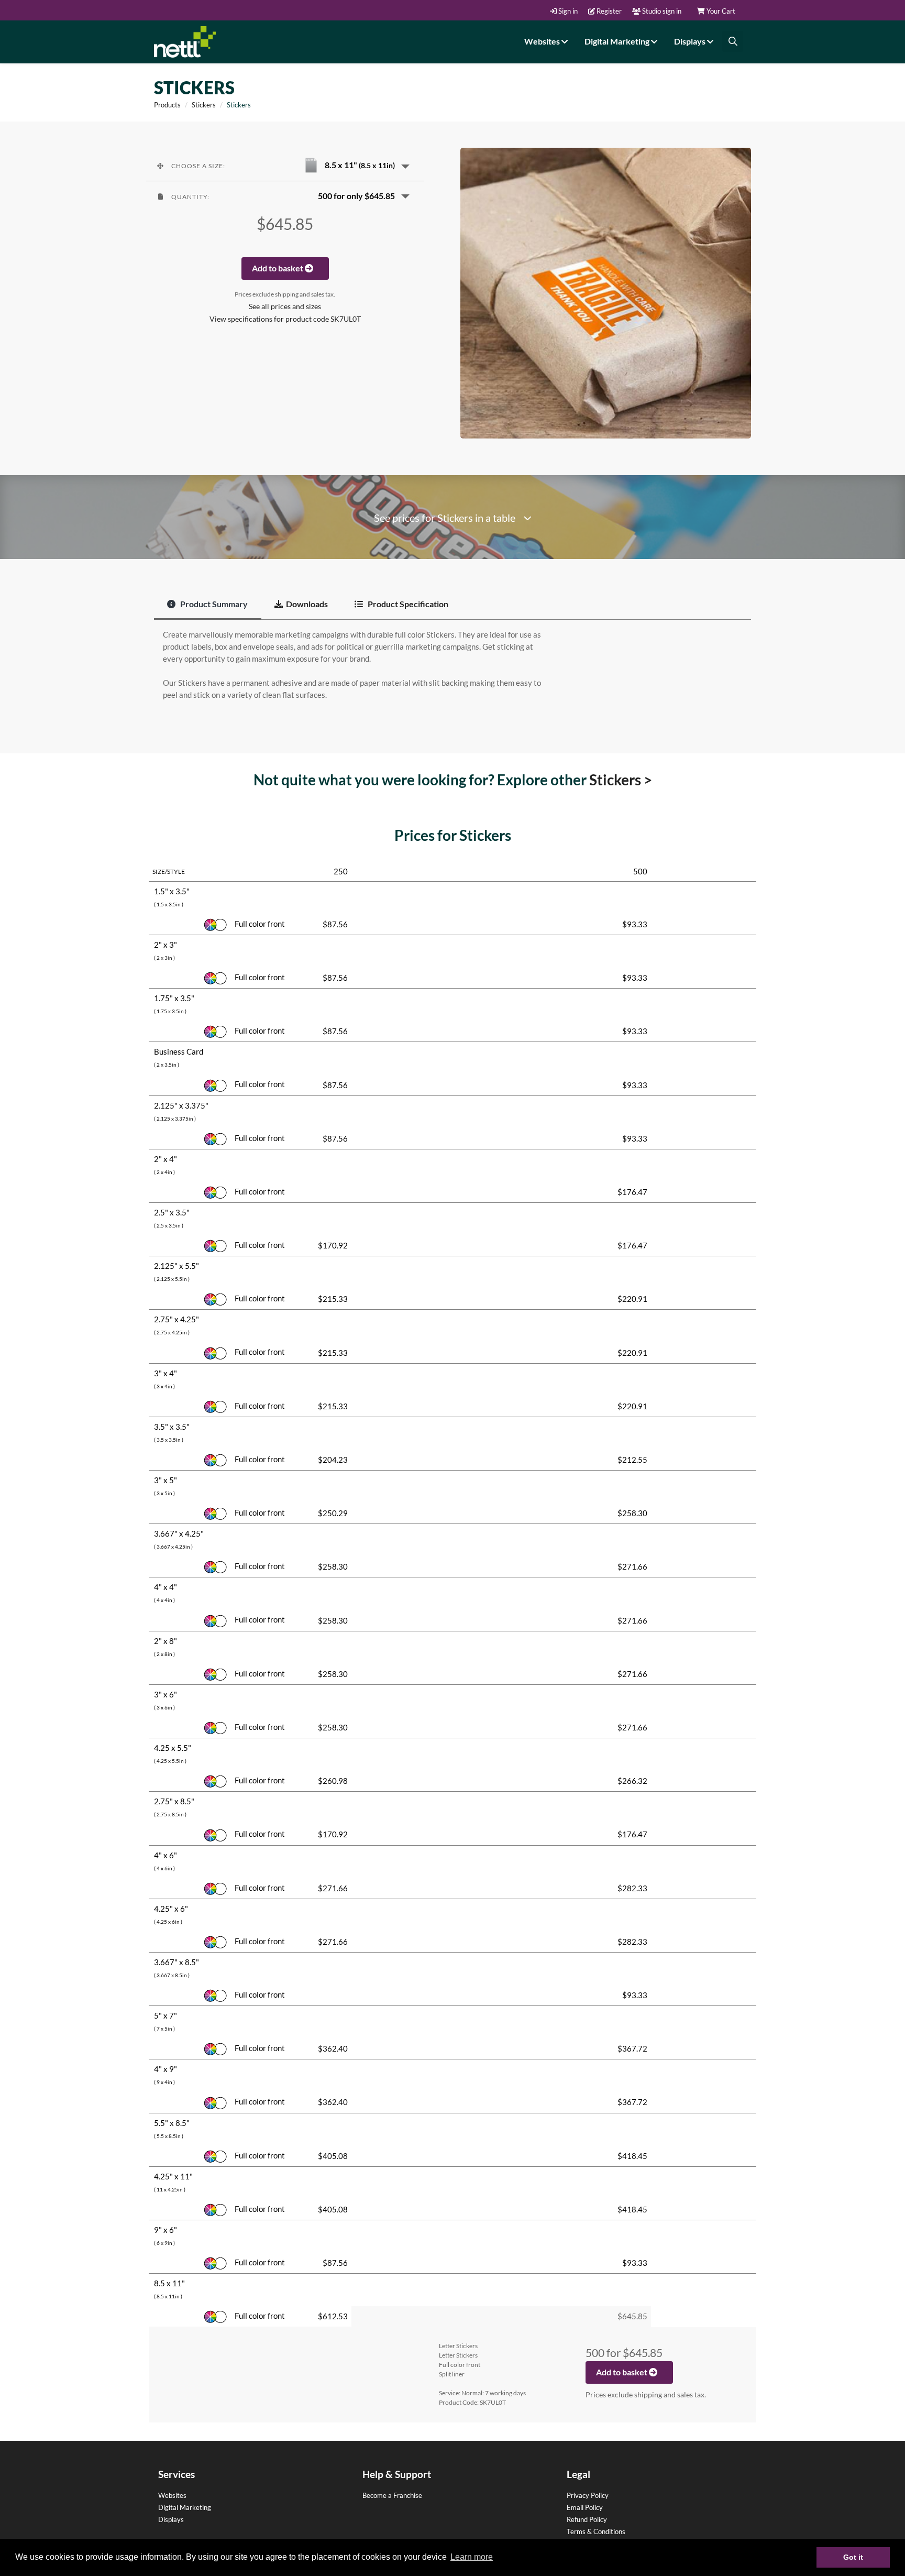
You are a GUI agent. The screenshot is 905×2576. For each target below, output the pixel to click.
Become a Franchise (392, 2495)
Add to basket (278, 268)
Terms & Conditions (596, 2531)
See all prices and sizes (285, 306)
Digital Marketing (618, 41)
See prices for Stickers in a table (449, 518)
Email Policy (585, 2507)
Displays (691, 41)
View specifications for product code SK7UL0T (285, 319)
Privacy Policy (588, 2495)
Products (167, 105)
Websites (543, 41)
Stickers (204, 105)
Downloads (307, 604)
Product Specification (407, 604)
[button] (285, 166)
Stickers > (621, 780)
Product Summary (213, 604)
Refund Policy (587, 2519)
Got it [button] (853, 2557)
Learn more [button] (472, 2557)
